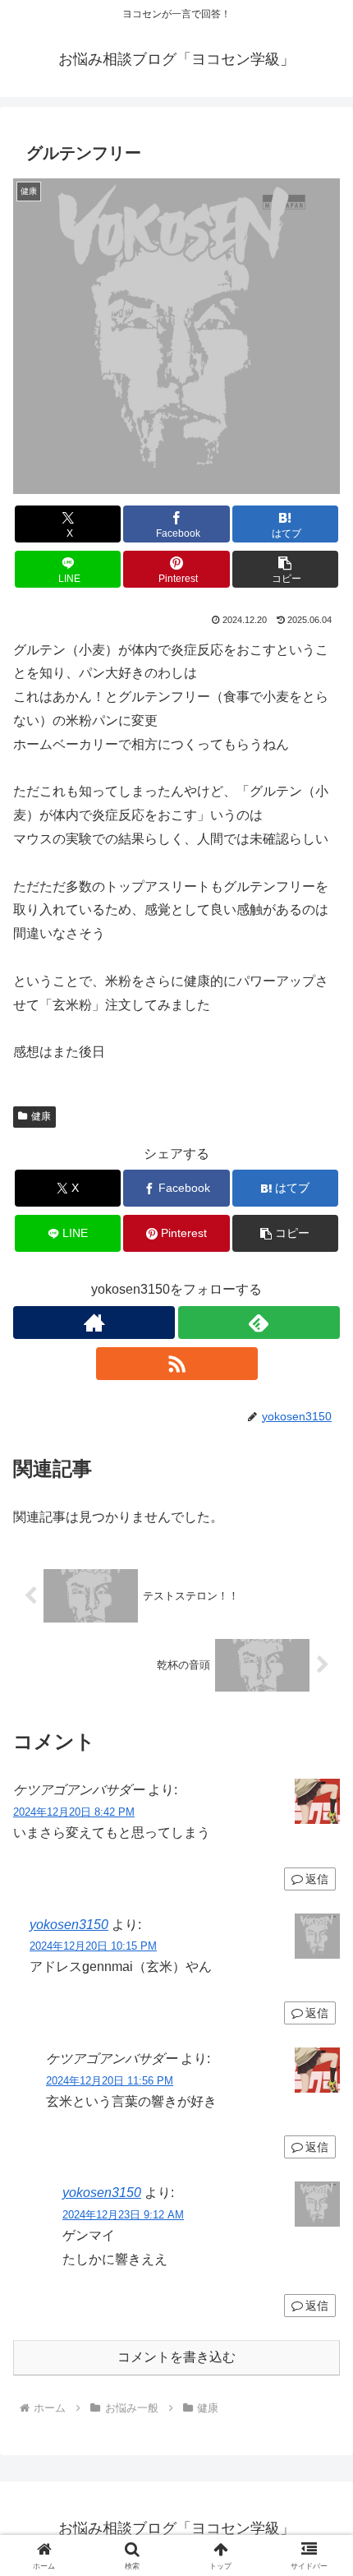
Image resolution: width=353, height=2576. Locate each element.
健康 (41, 1116)
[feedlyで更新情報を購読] (259, 1323)
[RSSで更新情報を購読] (177, 1364)
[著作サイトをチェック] (94, 1323)
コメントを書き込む (176, 2357)
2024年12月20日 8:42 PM (74, 1812)
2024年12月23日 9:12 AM (123, 2215)
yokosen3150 (69, 1925)
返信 (317, 1879)
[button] (285, 569)
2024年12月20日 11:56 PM (110, 2081)
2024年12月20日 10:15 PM (93, 1946)
